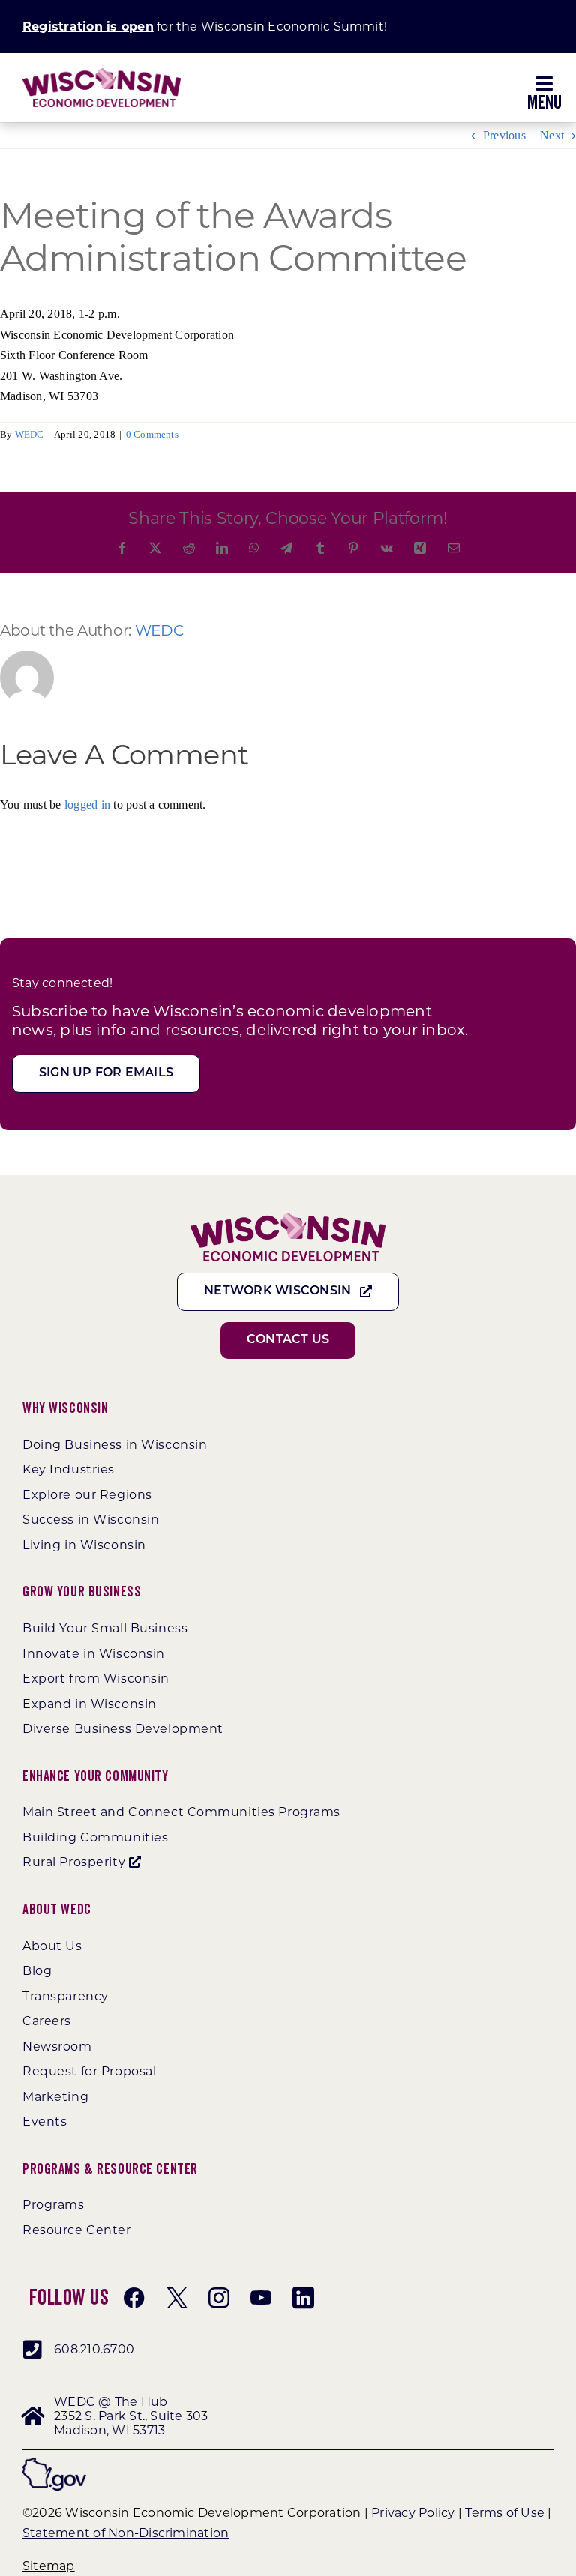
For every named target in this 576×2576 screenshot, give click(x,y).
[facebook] (134, 2298)
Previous (504, 135)
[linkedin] (303, 2298)
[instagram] (219, 2298)
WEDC (30, 434)
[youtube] (261, 2298)
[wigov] (54, 2463)
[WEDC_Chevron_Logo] (102, 74)
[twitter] (177, 2298)
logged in (87, 805)
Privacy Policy (413, 2513)
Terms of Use (505, 2513)
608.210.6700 (94, 2349)
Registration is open (88, 27)
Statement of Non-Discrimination (126, 2533)
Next (552, 135)
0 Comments (152, 434)
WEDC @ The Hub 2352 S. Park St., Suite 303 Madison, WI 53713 (131, 2416)
